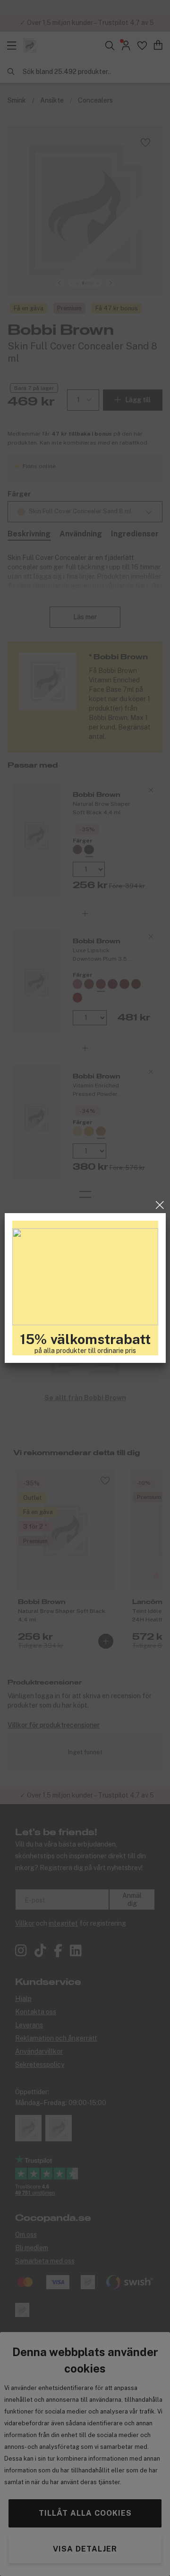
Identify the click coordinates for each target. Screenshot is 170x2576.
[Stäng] (160, 1205)
